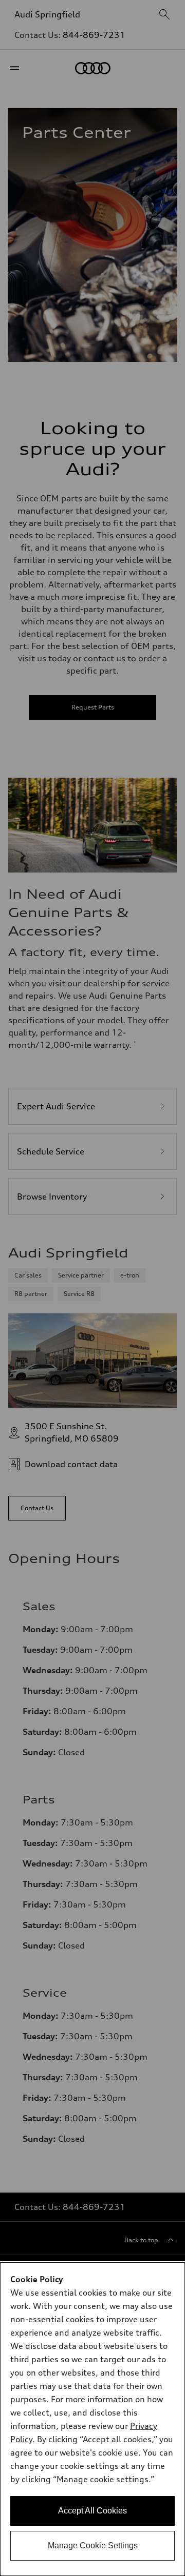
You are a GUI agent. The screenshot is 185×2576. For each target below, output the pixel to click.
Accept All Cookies (92, 2511)
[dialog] (92, 2419)
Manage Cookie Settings (93, 2545)
